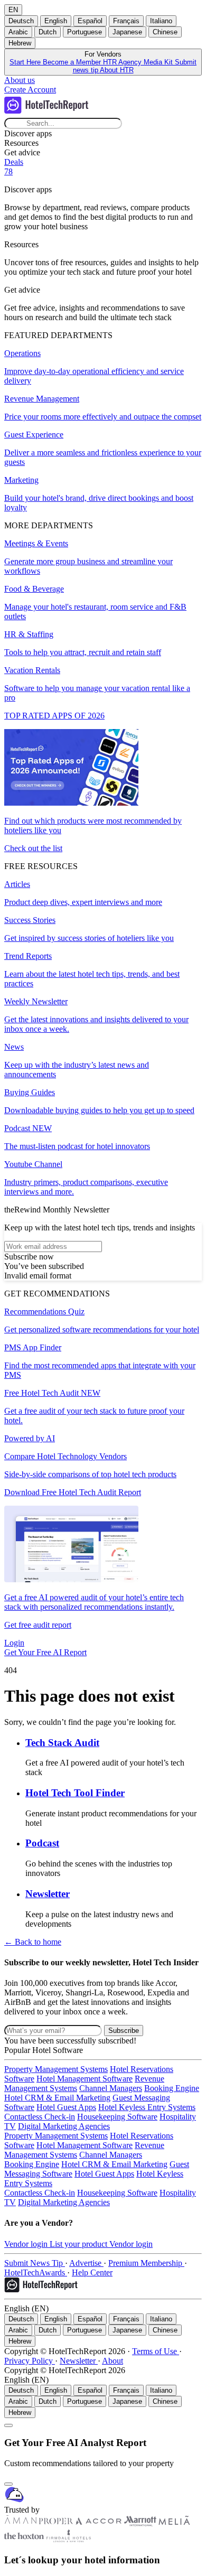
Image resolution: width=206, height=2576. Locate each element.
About (113, 2361)
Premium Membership (146, 2263)
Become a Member (73, 62)
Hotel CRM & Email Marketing (57, 2098)
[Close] (8, 2484)
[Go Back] (8, 2425)
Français (126, 21)
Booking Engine (172, 2088)
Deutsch (21, 21)
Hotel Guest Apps (66, 2107)
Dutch (48, 32)
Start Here (26, 62)
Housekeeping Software (117, 2117)
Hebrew (20, 43)
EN (13, 10)
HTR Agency (123, 62)
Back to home (33, 1942)
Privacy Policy (30, 2361)
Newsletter (79, 2361)
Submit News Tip (35, 2263)
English (56, 21)
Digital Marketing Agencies (64, 2126)
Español (90, 21)
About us (20, 80)
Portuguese (85, 32)
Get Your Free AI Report (45, 1652)
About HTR (117, 70)
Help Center (92, 2272)
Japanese (127, 32)
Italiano (161, 21)
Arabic (18, 32)
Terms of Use (156, 2351)
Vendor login (27, 2244)
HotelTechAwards (36, 2272)
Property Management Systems (56, 2069)
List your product (79, 2244)
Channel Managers (111, 2088)
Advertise (86, 2263)
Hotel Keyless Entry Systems (147, 2107)
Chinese (165, 32)
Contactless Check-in (40, 2117)
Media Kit (159, 62)
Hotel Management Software (85, 2079)
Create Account (30, 90)
